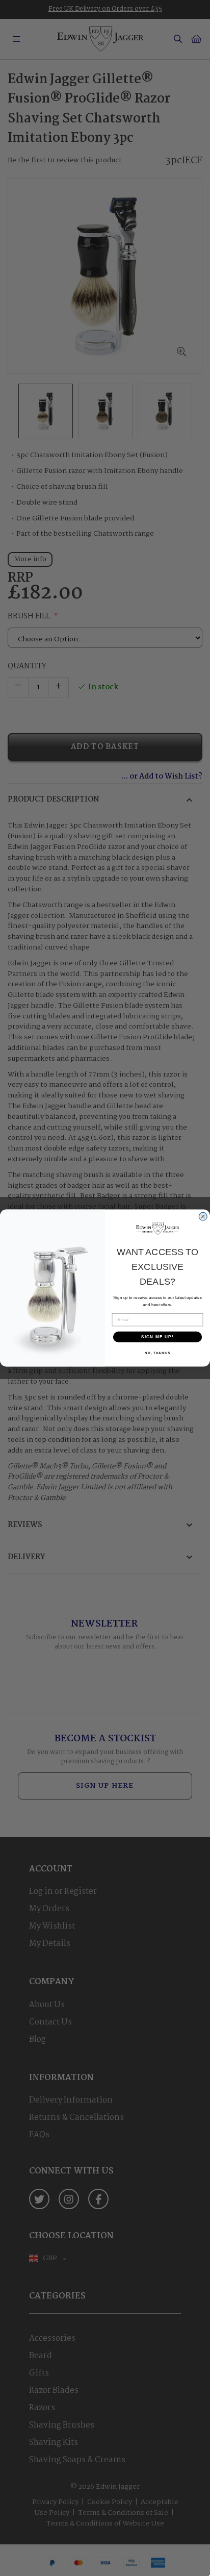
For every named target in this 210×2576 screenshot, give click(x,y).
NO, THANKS (157, 1353)
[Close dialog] (203, 1217)
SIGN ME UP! (157, 1337)
